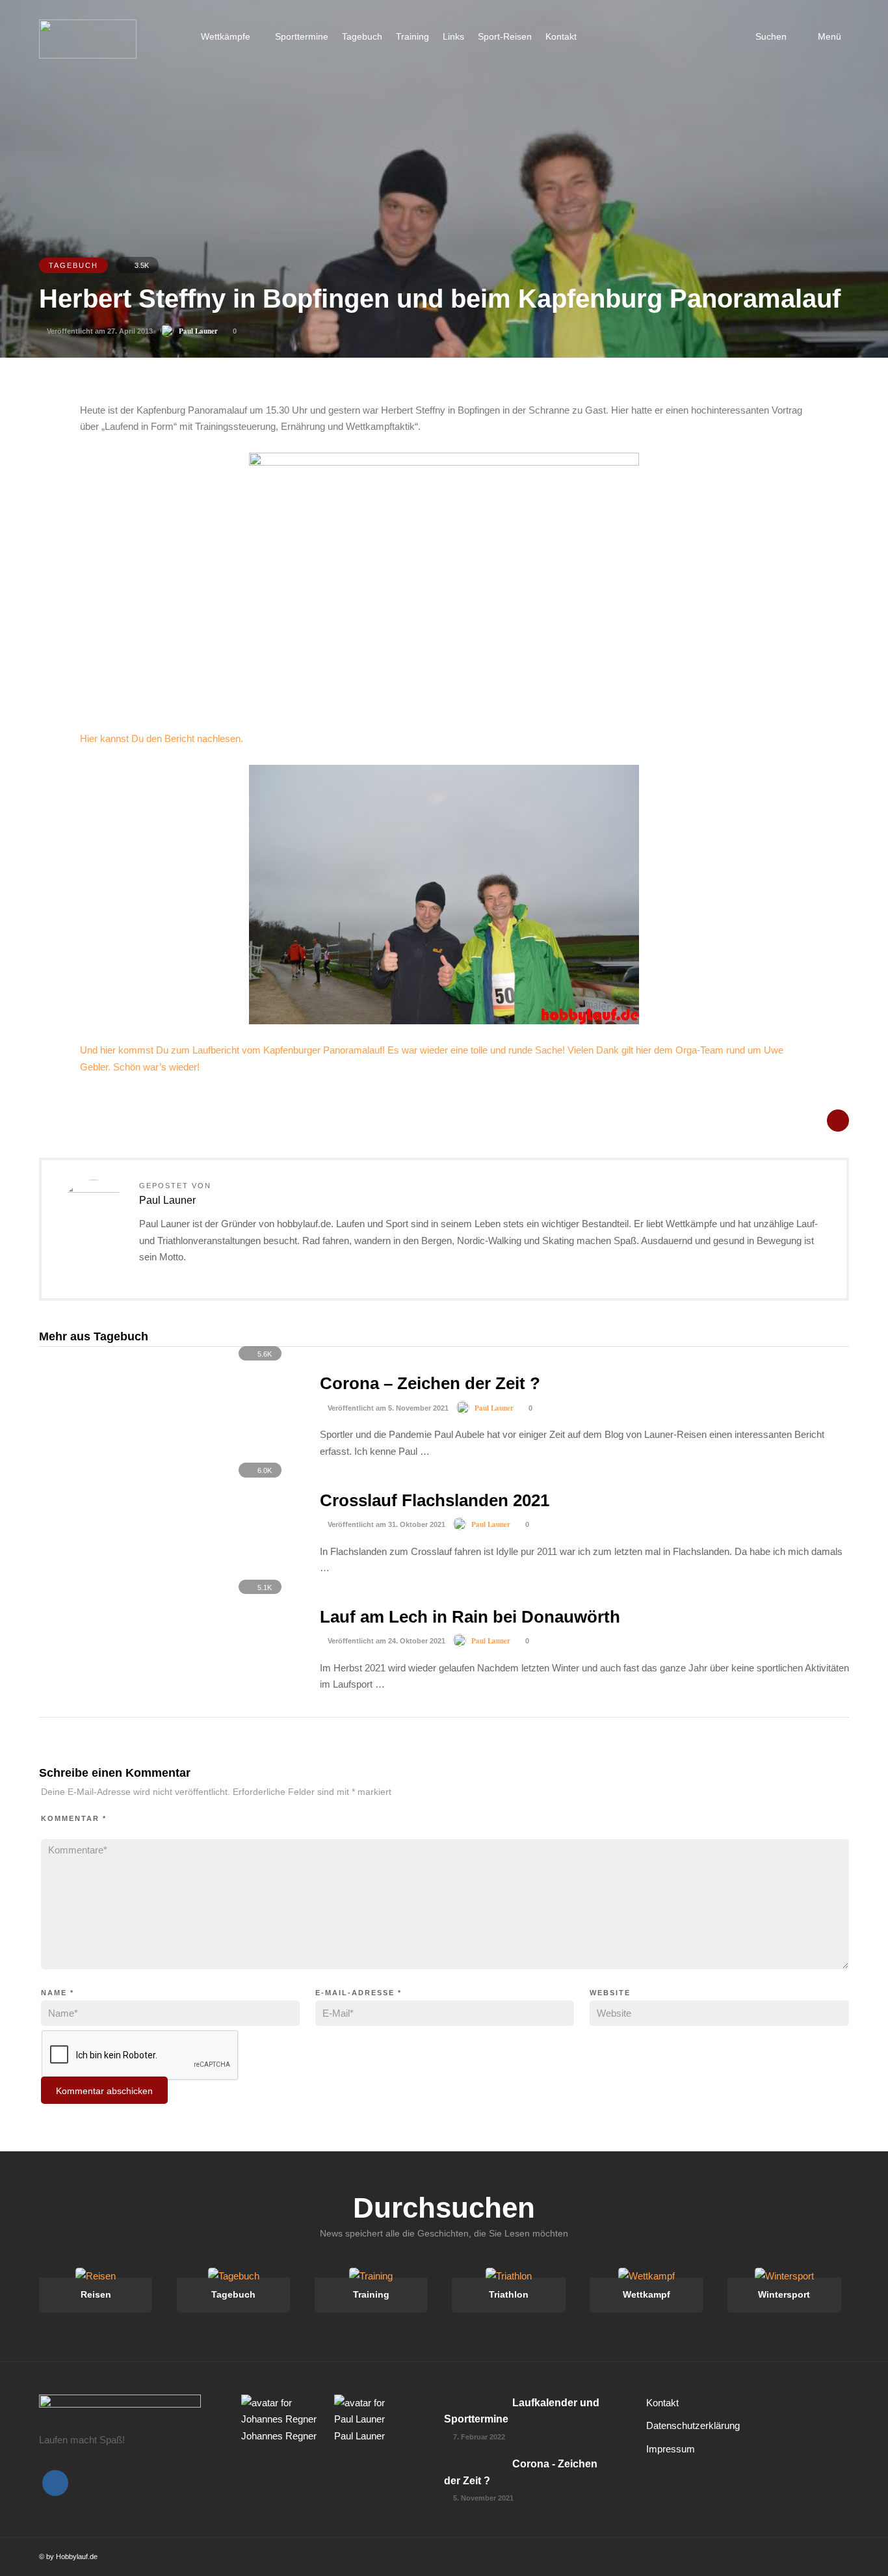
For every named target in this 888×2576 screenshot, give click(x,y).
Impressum (671, 2449)
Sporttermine (302, 36)
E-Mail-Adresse (359, 1993)
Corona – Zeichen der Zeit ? (430, 1383)
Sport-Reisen (505, 36)
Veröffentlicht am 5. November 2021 (387, 1408)
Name (58, 1993)
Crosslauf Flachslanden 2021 (435, 1500)
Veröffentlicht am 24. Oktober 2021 (385, 1641)
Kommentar (74, 1818)
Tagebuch (362, 36)
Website (610, 1993)
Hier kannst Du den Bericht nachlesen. (162, 738)
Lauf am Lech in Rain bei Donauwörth (470, 1617)
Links (453, 36)
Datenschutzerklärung (693, 2425)
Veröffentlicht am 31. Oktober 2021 (385, 1524)
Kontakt (561, 36)
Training (412, 36)
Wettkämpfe (226, 36)
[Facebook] (55, 2483)
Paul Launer (198, 331)
